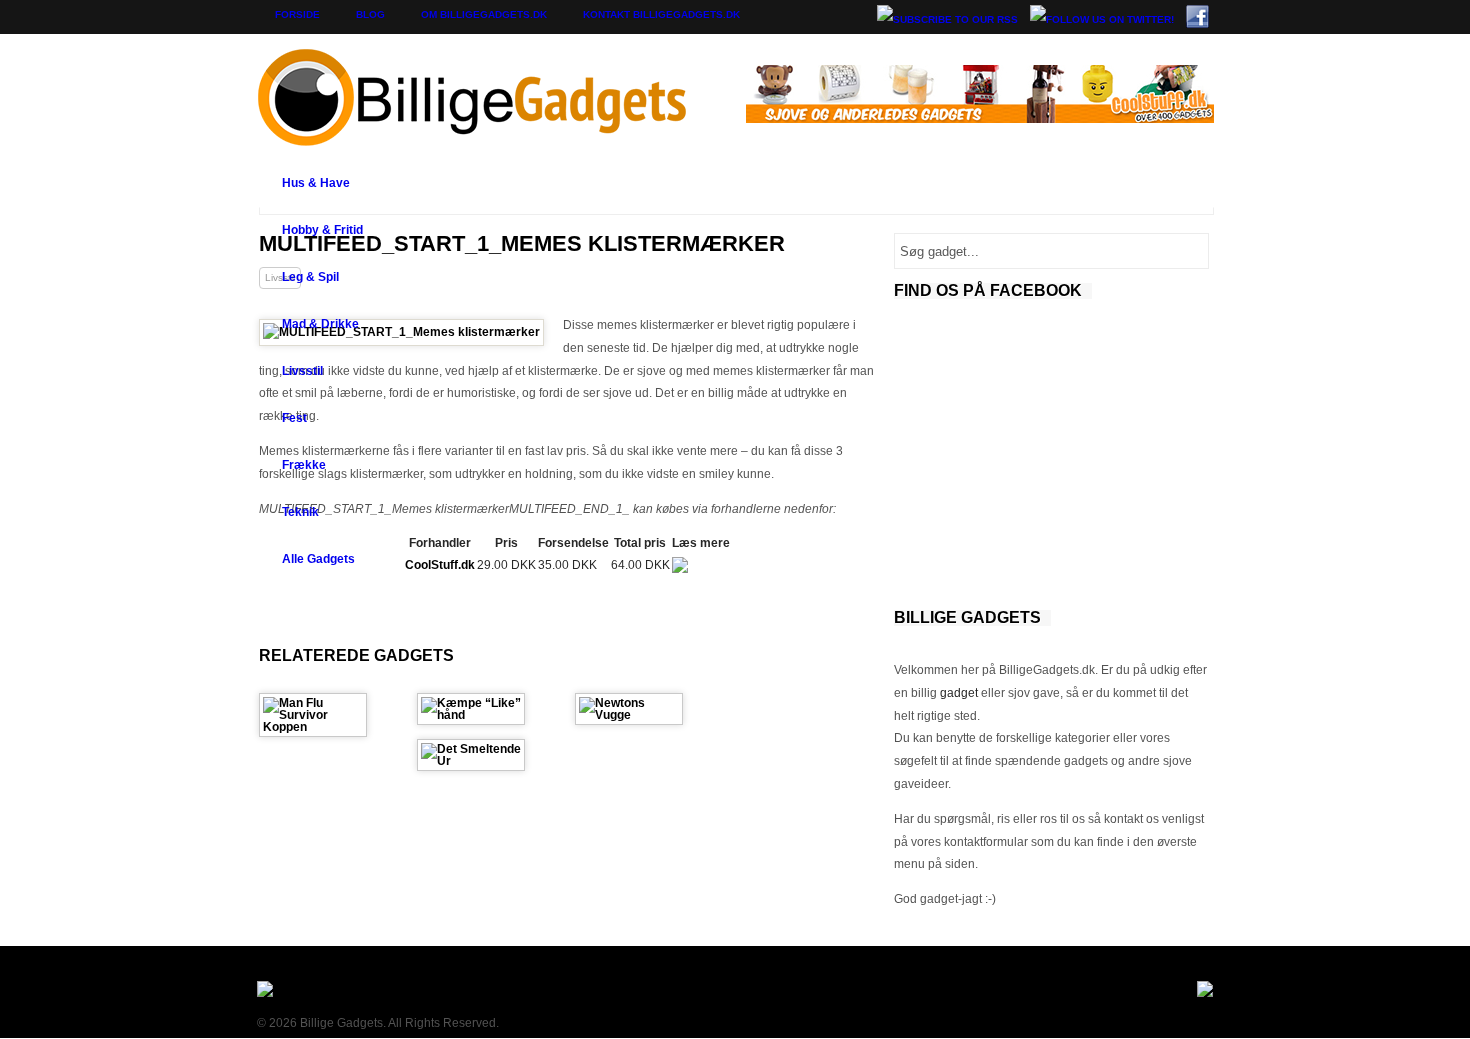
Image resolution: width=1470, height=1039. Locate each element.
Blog (370, 14)
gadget (959, 693)
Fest (294, 418)
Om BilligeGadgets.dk (484, 14)
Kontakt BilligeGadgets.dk (661, 14)
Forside (297, 14)
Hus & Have (316, 183)
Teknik (300, 512)
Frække (304, 465)
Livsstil (302, 371)
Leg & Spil (310, 277)
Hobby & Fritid (322, 230)
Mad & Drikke (320, 324)
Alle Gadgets (318, 559)
